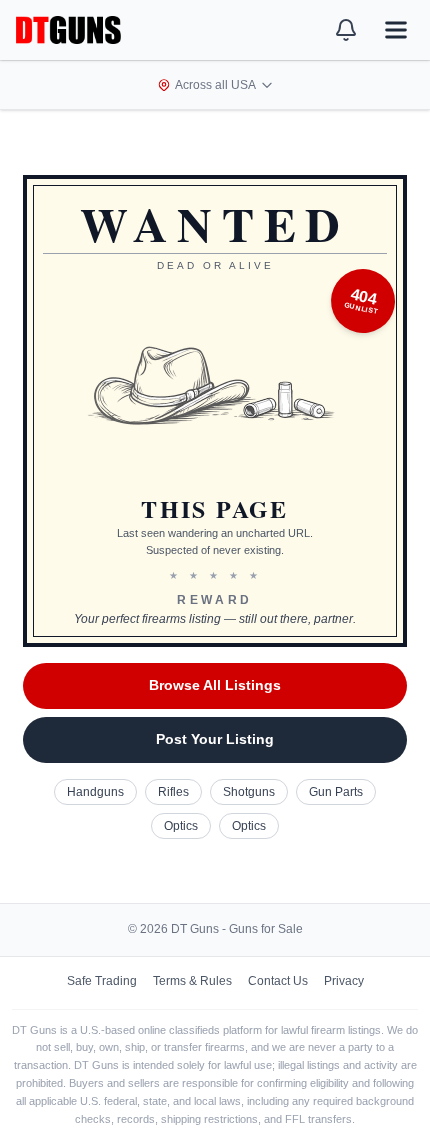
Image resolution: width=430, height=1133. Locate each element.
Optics (181, 826)
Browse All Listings (215, 685)
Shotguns (249, 792)
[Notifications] (346, 30)
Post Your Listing (215, 739)
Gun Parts (336, 792)
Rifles (173, 792)
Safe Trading (102, 981)
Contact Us (278, 981)
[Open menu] (396, 30)
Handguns (95, 792)
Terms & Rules (192, 981)
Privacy (344, 981)
